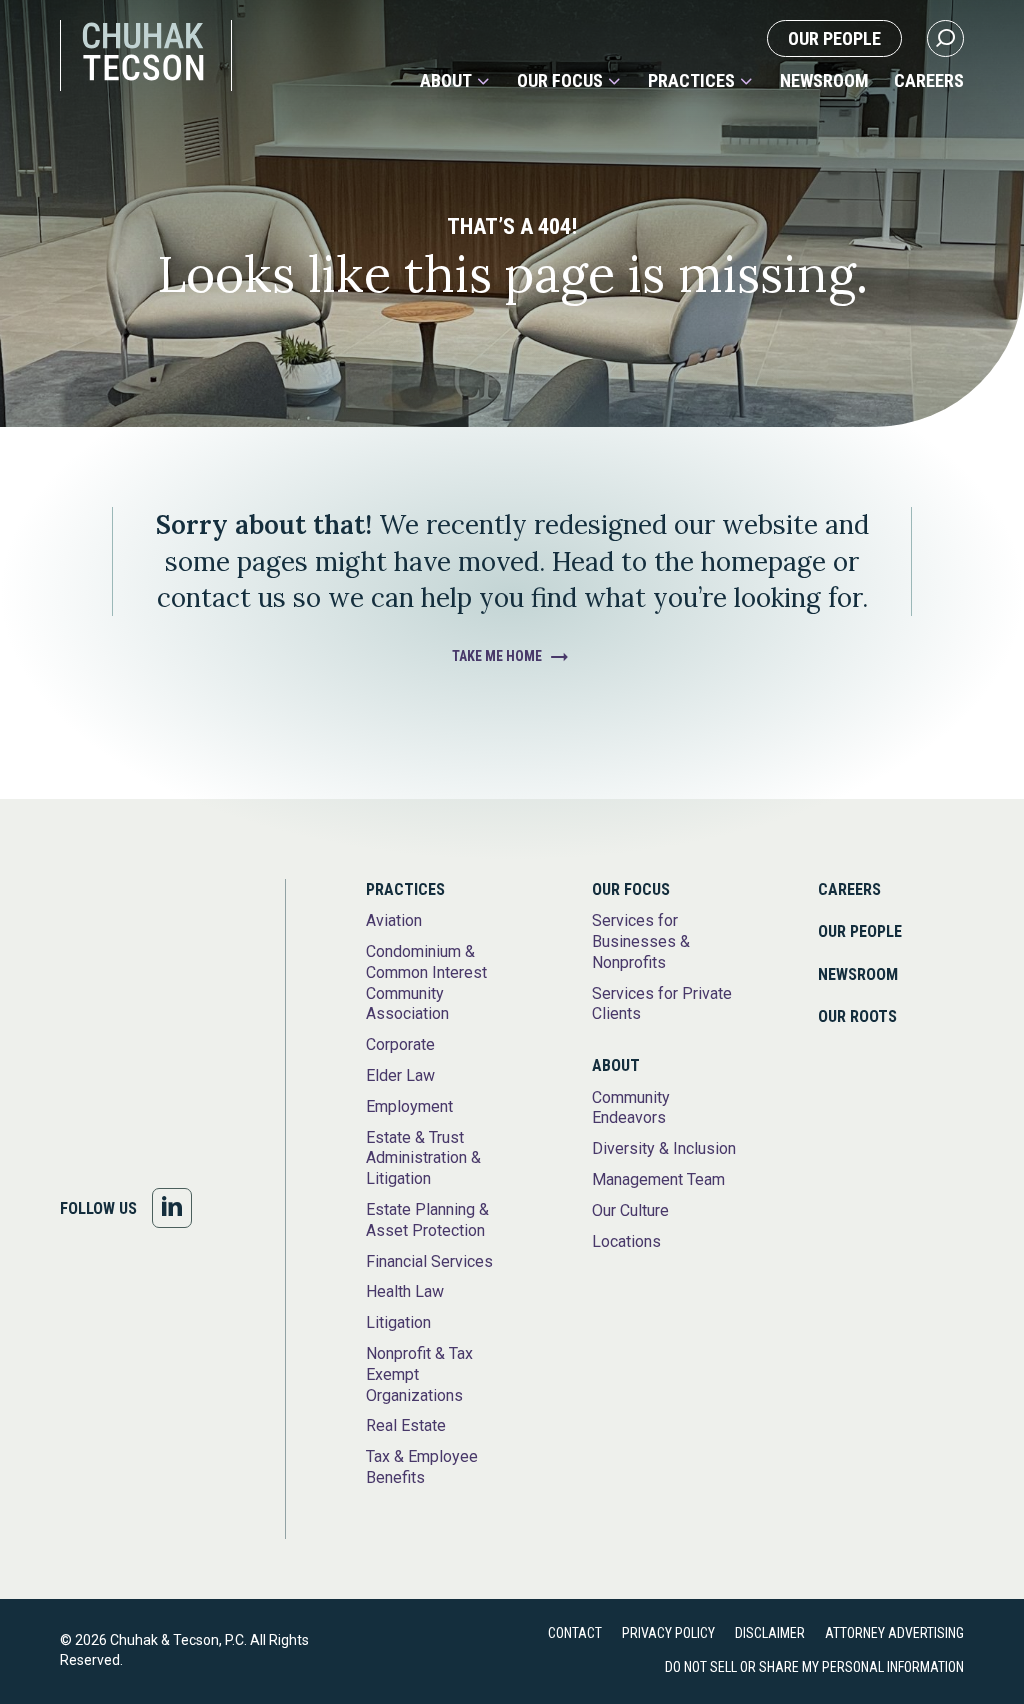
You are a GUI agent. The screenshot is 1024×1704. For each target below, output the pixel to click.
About (446, 81)
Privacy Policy (668, 1633)
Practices (691, 81)
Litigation (398, 1322)
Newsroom (824, 81)
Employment (409, 1106)
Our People (834, 38)
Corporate (400, 1044)
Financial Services (429, 1261)
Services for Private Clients (662, 1004)
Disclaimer (770, 1633)
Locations (626, 1241)
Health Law (405, 1291)
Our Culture (630, 1210)
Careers (929, 81)
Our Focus (560, 81)
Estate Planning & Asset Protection (427, 1220)
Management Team (658, 1179)
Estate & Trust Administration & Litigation (423, 1158)
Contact (575, 1633)
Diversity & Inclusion (664, 1148)
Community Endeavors (631, 1108)
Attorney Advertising (894, 1633)
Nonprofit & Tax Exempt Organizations (419, 1374)
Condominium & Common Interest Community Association (426, 982)
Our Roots (857, 1016)
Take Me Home (497, 656)
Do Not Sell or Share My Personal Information (814, 1667)
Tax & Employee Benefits (422, 1467)
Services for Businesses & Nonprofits (641, 941)
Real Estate (406, 1425)
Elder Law (400, 1075)
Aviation (394, 920)
